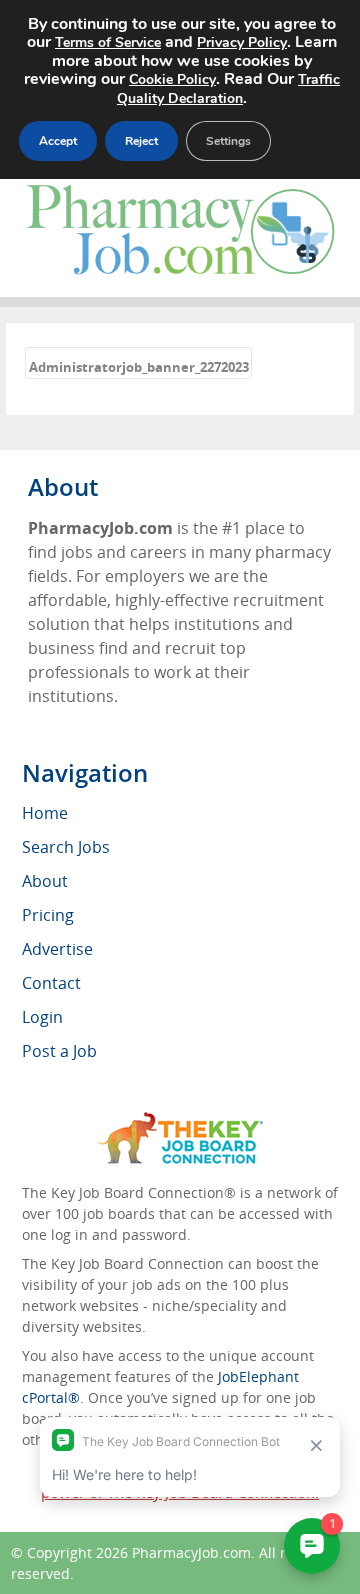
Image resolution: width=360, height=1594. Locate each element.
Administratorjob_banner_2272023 (139, 367)
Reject (141, 141)
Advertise (57, 949)
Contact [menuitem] (51, 983)
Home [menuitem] (45, 813)
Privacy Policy (242, 42)
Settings (228, 141)
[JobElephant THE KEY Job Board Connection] (180, 1121)
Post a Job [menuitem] (59, 1051)
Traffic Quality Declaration (228, 89)
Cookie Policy (172, 79)
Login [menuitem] (42, 1017)
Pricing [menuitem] (48, 915)
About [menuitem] (45, 881)
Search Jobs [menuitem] (66, 847)
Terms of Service (108, 42)
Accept (58, 141)
